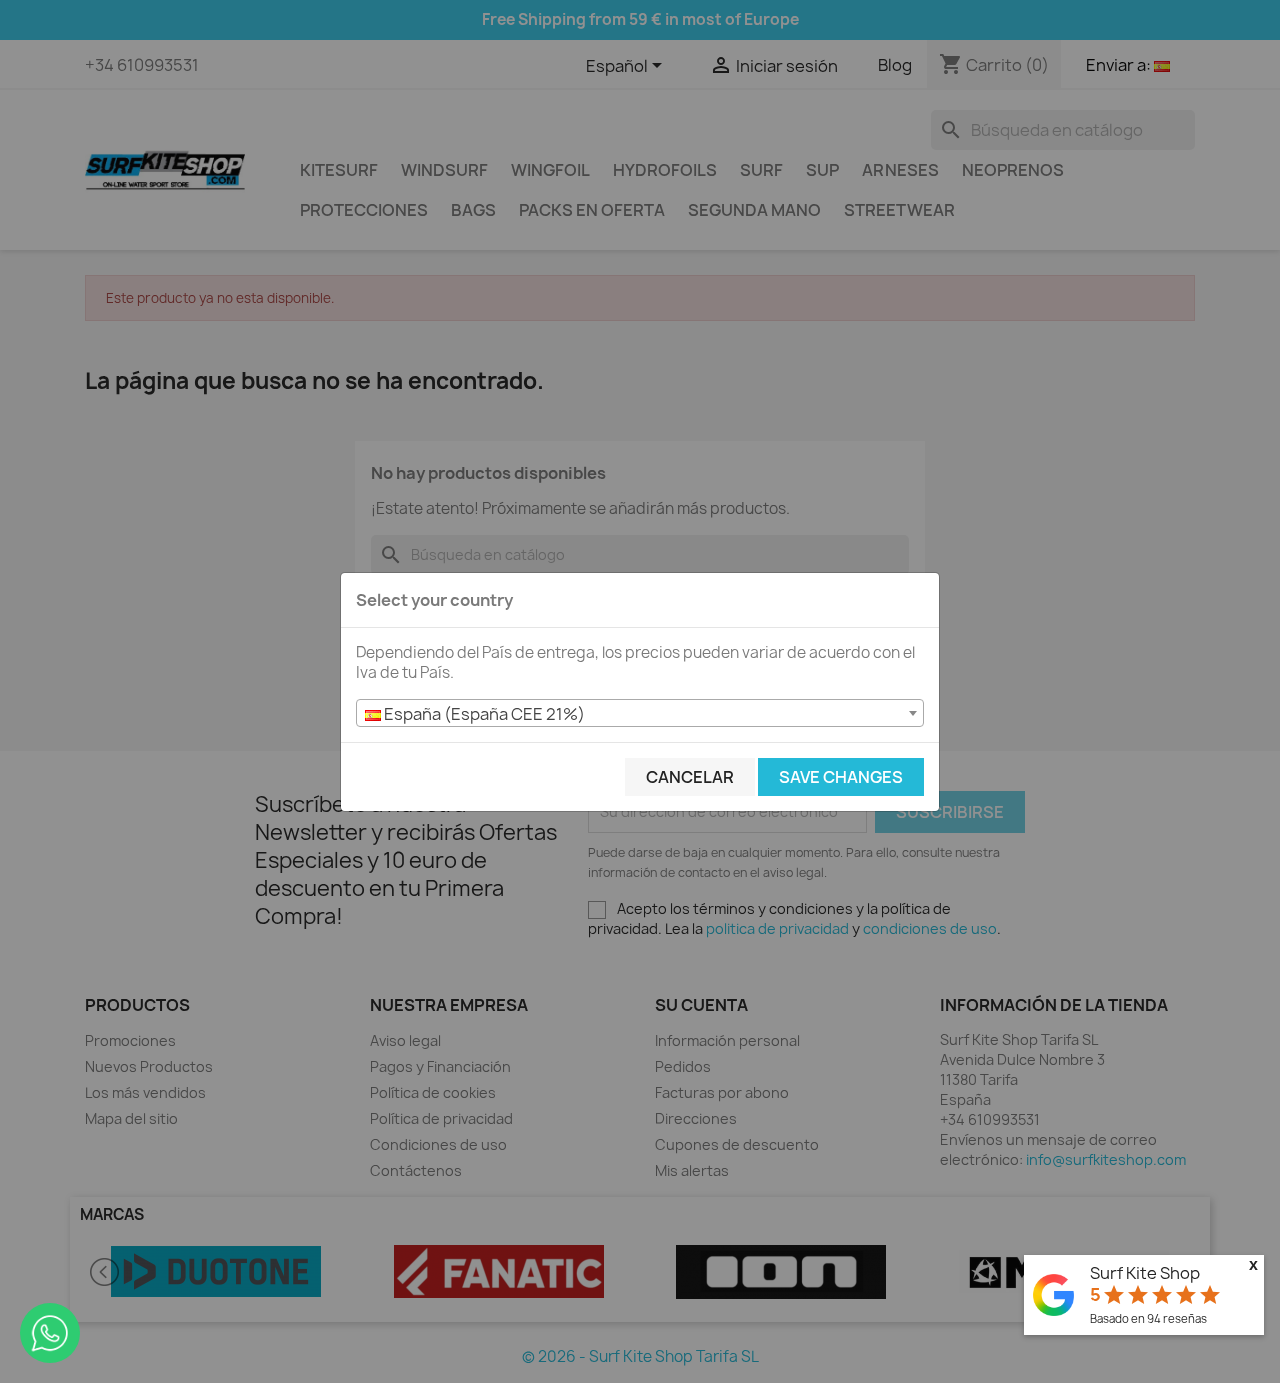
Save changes (841, 777)
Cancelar (690, 777)
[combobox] (640, 713)
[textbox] (640, 714)
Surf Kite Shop (1145, 1273)
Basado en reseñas (1148, 1318)
